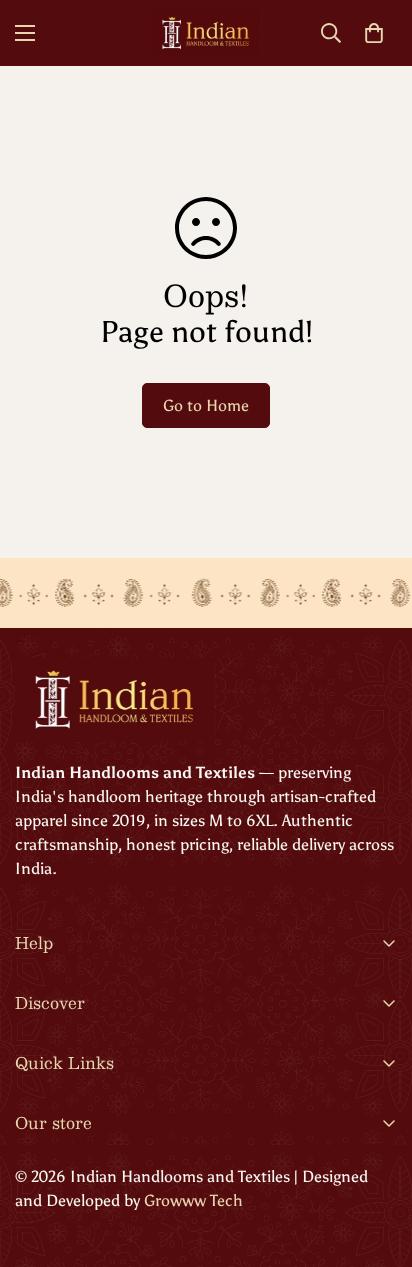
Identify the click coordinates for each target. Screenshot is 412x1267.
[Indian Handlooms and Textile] (206, 33)
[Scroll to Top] (376, 1161)
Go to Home (206, 405)
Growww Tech (191, 1200)
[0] (374, 33)
